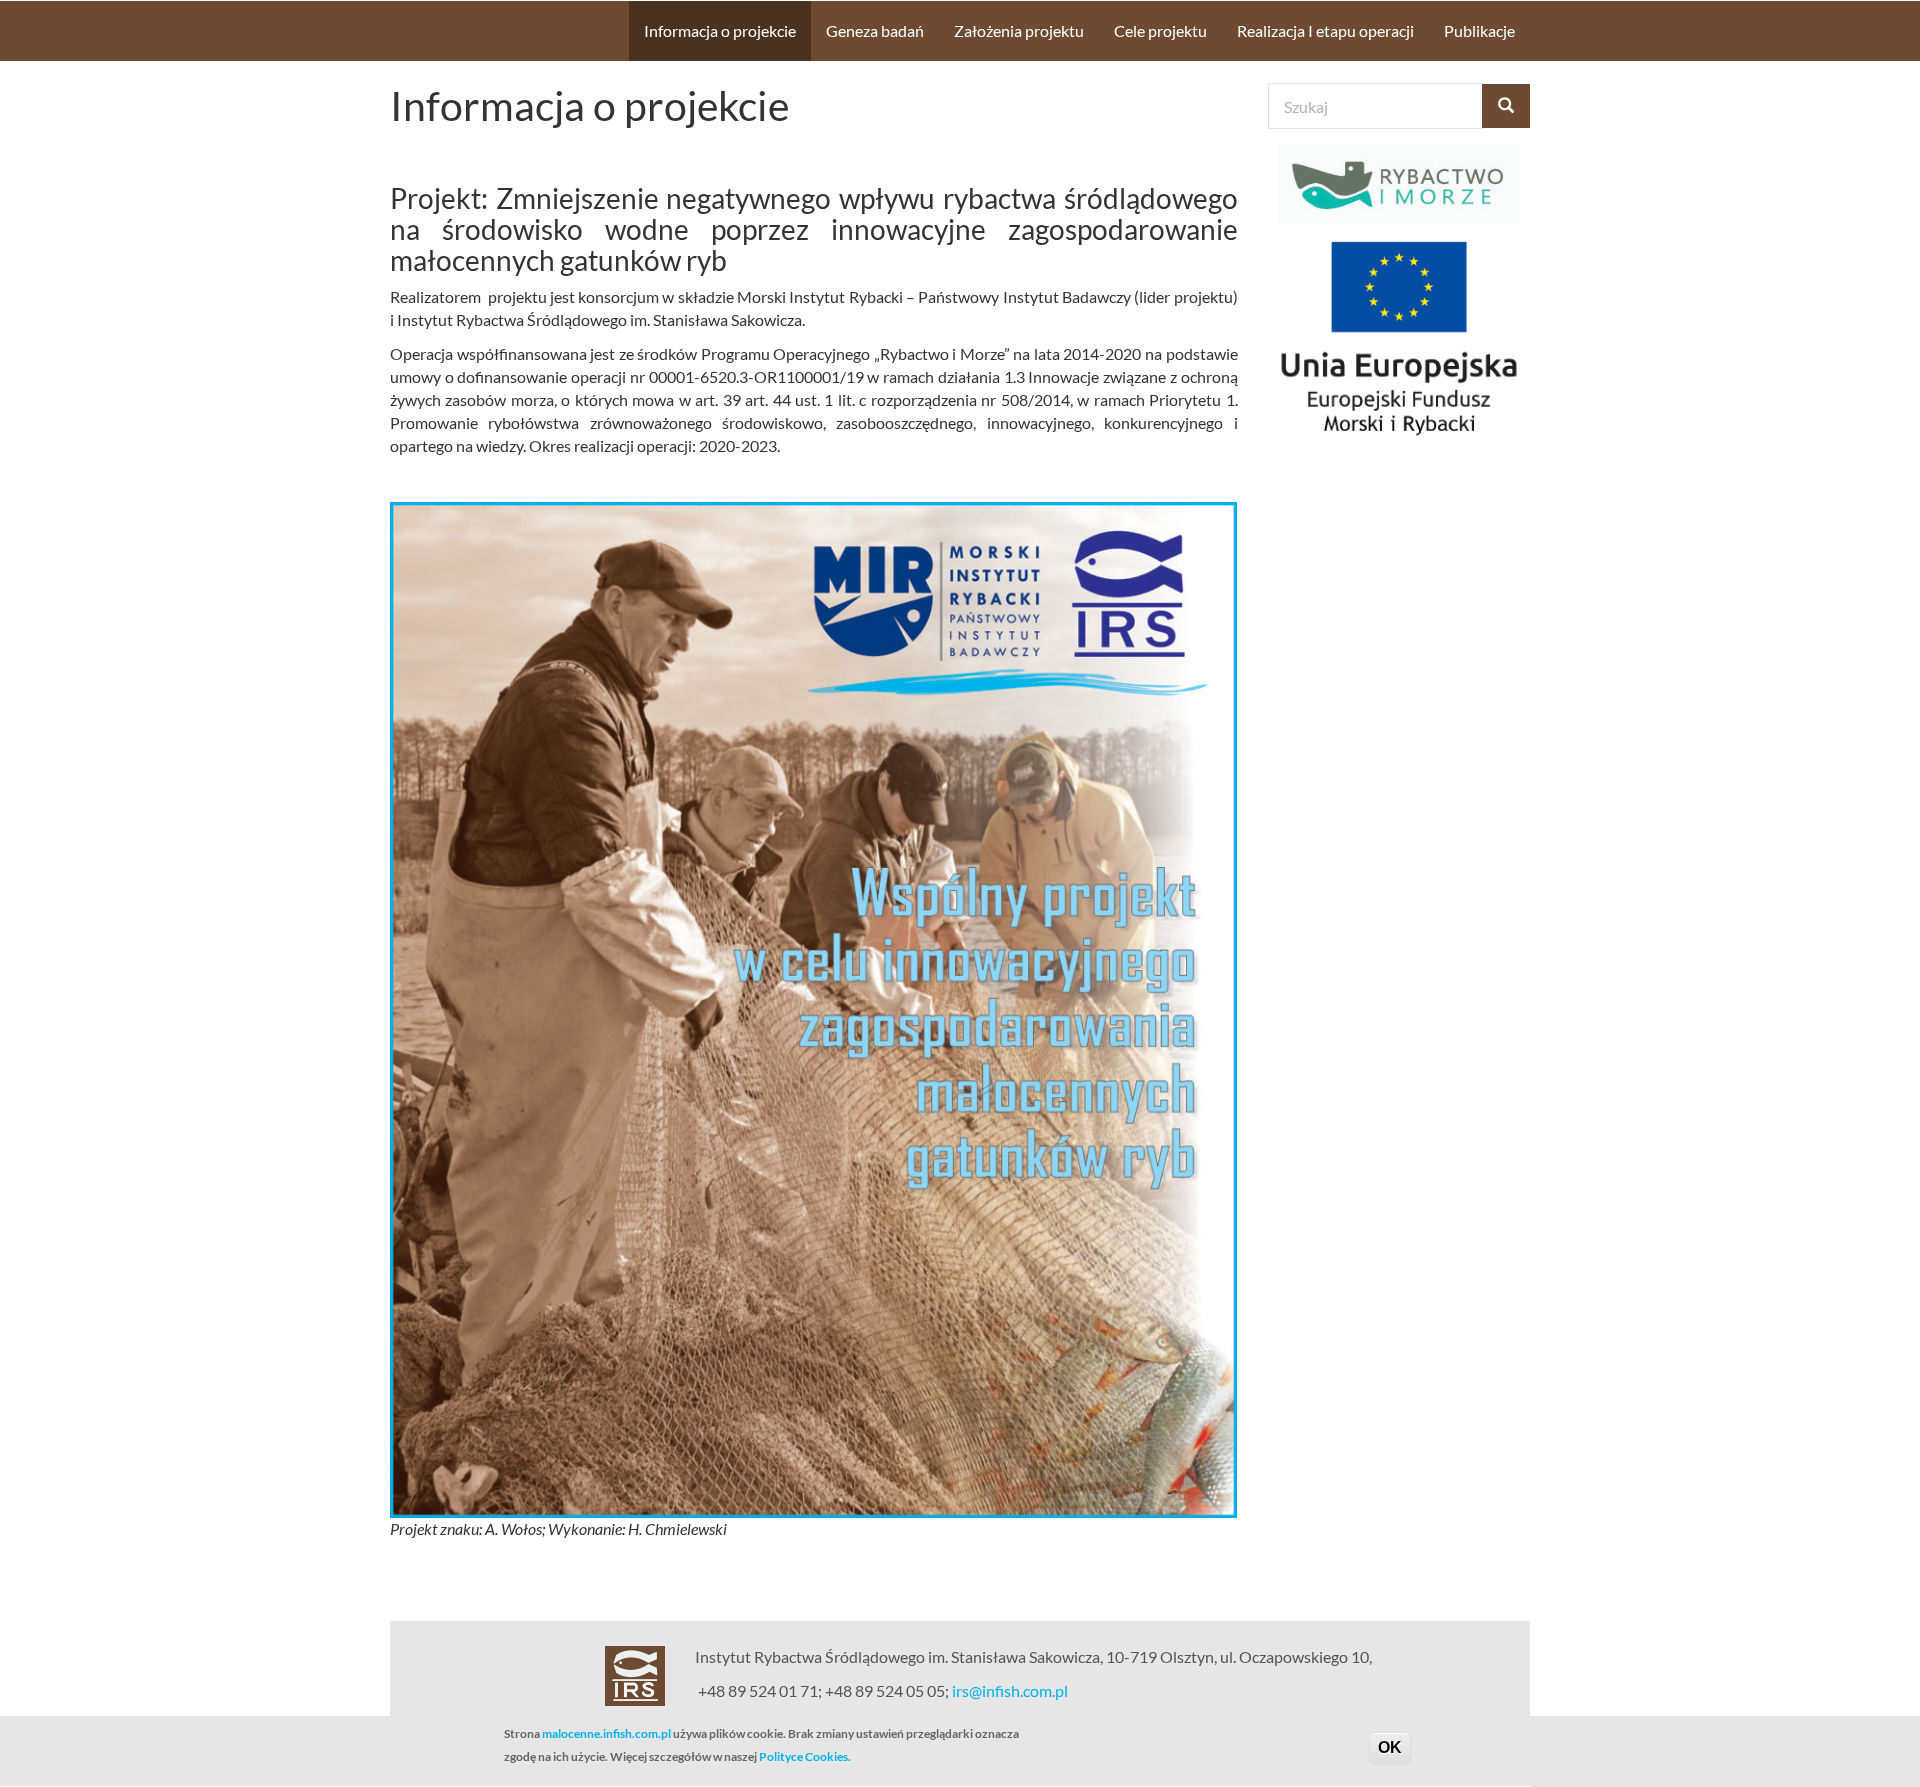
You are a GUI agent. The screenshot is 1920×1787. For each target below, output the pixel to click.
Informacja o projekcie (720, 30)
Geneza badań (875, 30)
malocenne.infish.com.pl (606, 1733)
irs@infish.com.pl (1010, 1690)
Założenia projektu (1019, 30)
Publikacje (1479, 30)
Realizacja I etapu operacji (1325, 30)
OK (1390, 1747)
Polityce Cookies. (805, 1756)
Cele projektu (1160, 30)
